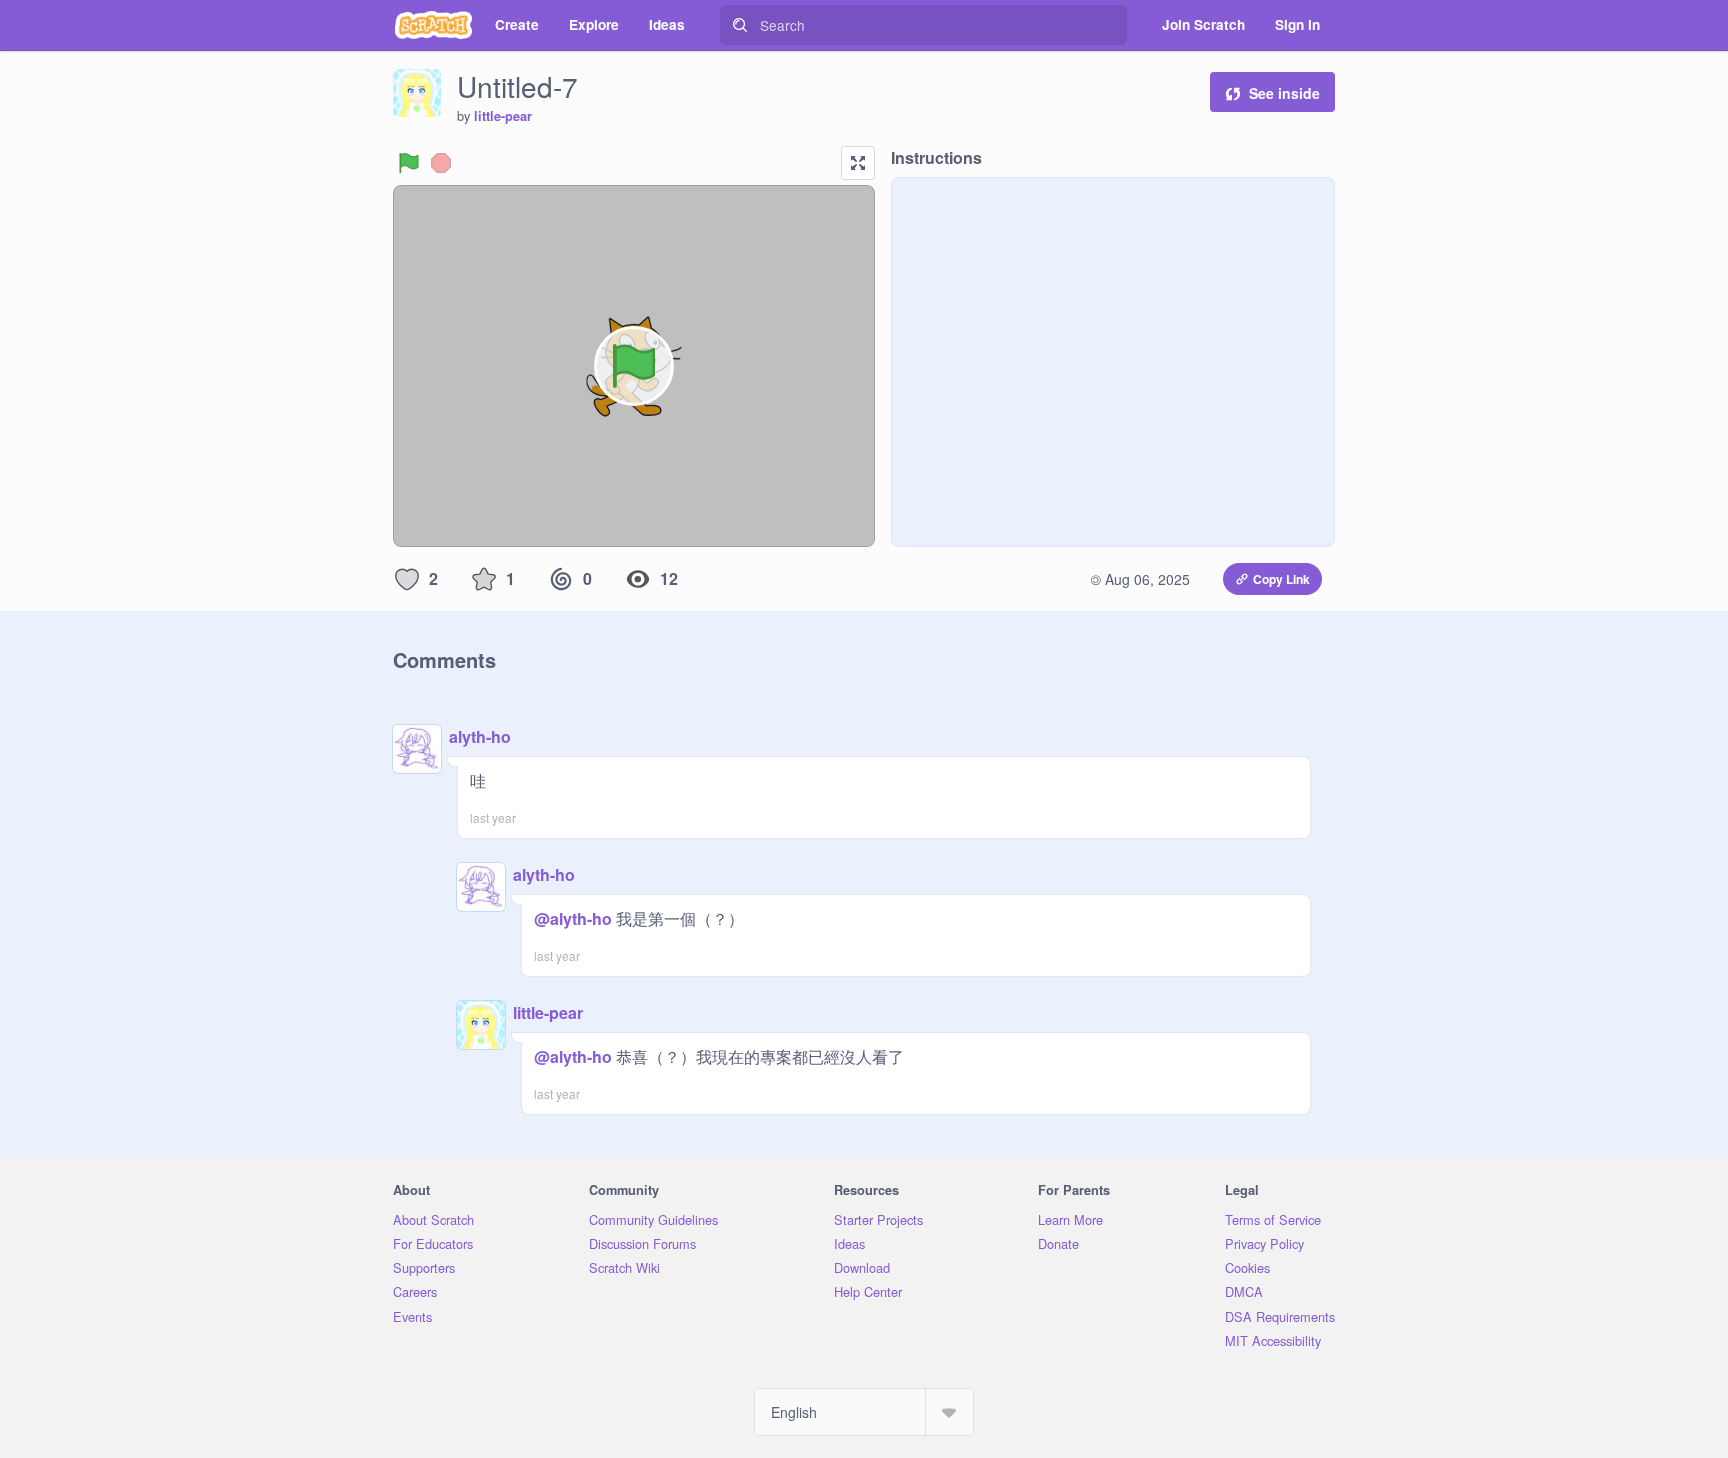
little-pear (503, 116)
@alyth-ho (573, 918)
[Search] (740, 25)
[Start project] (409, 163)
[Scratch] (433, 25)
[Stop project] (441, 163)
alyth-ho (480, 736)
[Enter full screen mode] (858, 163)
